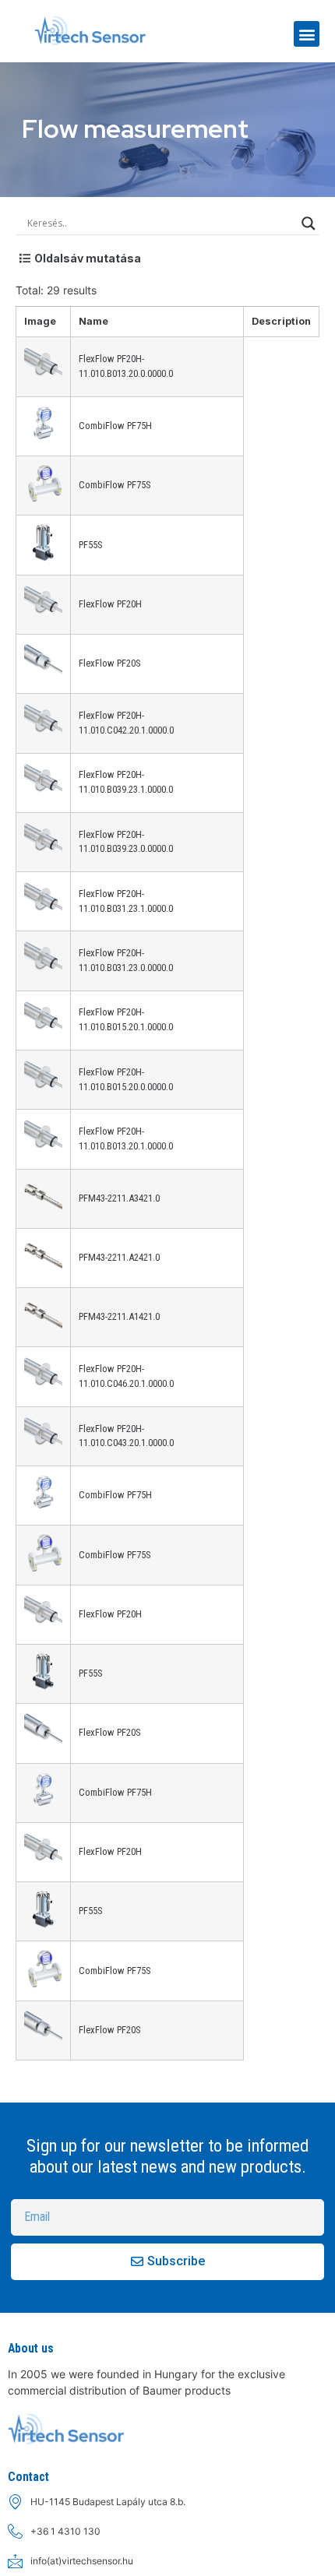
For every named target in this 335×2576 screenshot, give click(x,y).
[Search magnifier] (309, 223)
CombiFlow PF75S (115, 485)
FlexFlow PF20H (110, 604)
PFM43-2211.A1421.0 (119, 1316)
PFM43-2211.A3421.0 (119, 1198)
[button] (307, 34)
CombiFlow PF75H (115, 426)
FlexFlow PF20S (109, 663)
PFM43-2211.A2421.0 (119, 1257)
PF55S (90, 545)
